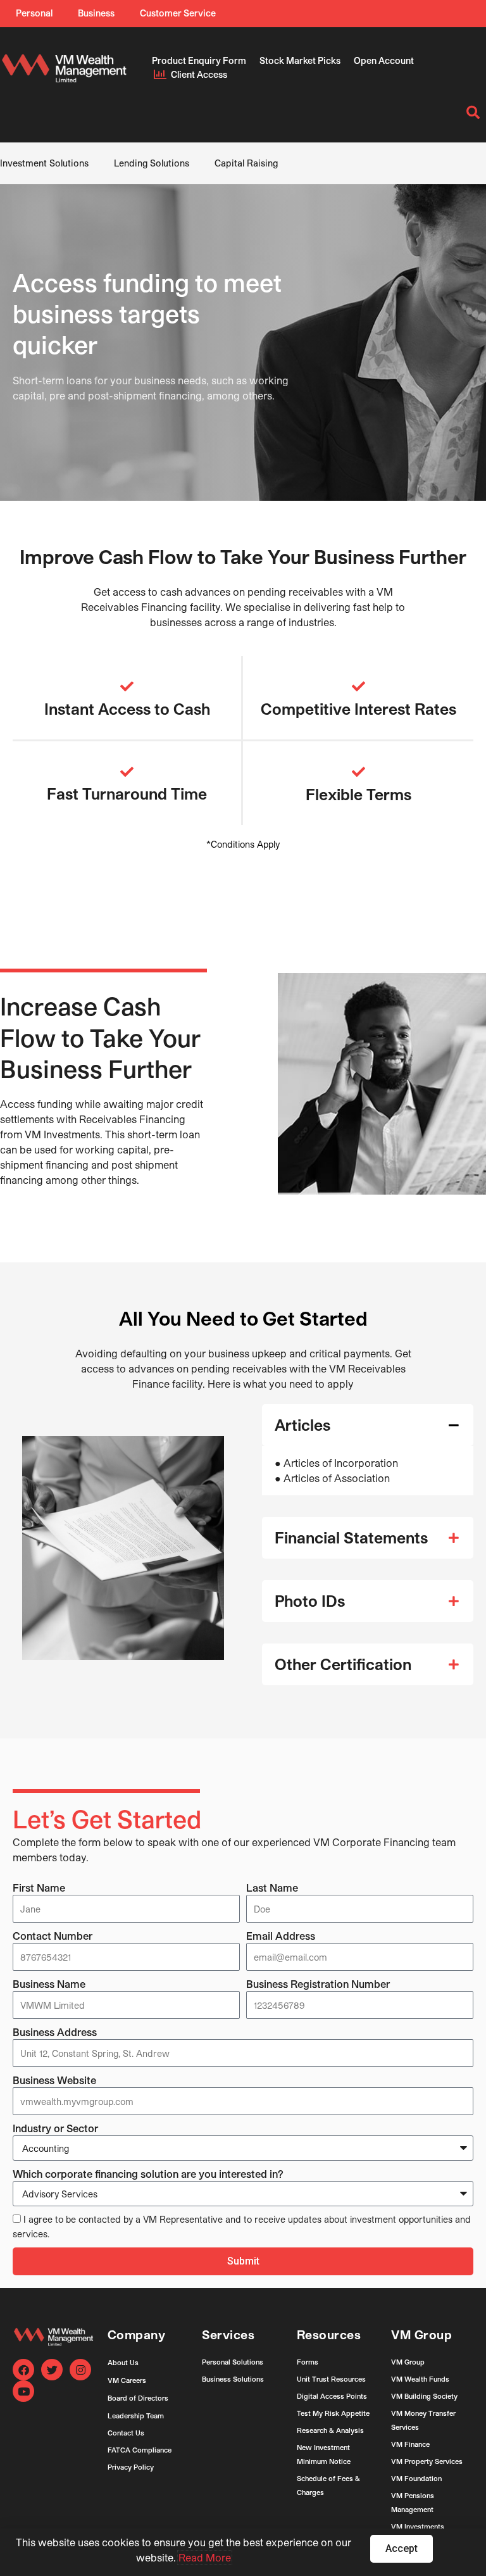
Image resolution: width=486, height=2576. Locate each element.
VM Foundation (416, 2478)
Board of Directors (138, 2398)
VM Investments (418, 2526)
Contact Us (126, 2433)
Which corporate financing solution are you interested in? (148, 2174)
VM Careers (127, 2380)
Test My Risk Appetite (333, 2413)
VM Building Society (424, 2396)
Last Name (272, 1888)
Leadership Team (136, 2416)
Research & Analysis (330, 2430)
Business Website (54, 2080)
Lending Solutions (152, 163)
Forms (308, 2362)
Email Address (281, 1936)
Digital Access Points (332, 2396)
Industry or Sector (55, 2128)
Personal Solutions (233, 2362)
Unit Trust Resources (331, 2379)
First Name (39, 1888)
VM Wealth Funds (420, 2379)
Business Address (55, 2032)
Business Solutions (233, 2379)
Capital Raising (246, 163)
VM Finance (410, 2444)
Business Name (49, 1984)
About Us (123, 2362)
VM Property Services (427, 2461)
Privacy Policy (131, 2467)
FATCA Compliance (140, 2450)
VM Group (408, 2362)
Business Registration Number (318, 1984)
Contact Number (53, 1936)
